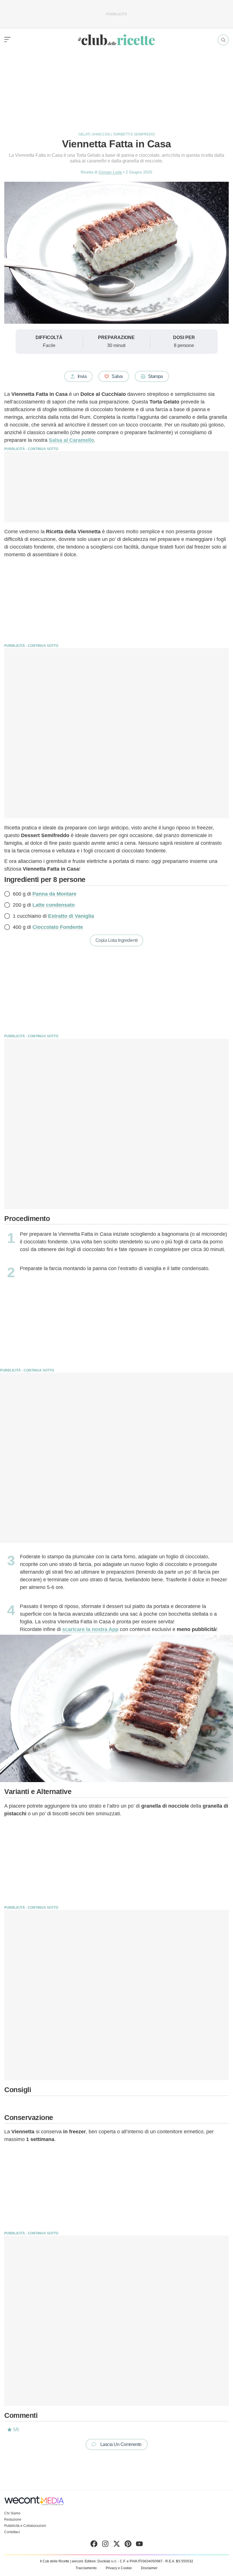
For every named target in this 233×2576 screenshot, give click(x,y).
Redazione (13, 2519)
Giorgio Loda (110, 172)
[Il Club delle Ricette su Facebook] (94, 2545)
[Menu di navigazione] (7, 40)
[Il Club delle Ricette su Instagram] (105, 2545)
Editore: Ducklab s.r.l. (101, 2561)
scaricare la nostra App (90, 1629)
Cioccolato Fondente (58, 927)
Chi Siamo (12, 2513)
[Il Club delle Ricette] (116, 40)
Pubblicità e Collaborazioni (25, 2526)
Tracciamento (86, 2568)
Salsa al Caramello (71, 440)
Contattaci (12, 2532)
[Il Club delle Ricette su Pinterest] (128, 2545)
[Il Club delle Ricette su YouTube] (139, 2545)
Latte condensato (54, 905)
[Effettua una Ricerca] (223, 40)
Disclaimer (149, 2568)
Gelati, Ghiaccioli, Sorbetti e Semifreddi (117, 134)
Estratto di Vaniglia (71, 916)
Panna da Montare (54, 894)
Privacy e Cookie (119, 2568)
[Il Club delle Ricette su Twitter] (117, 2545)
